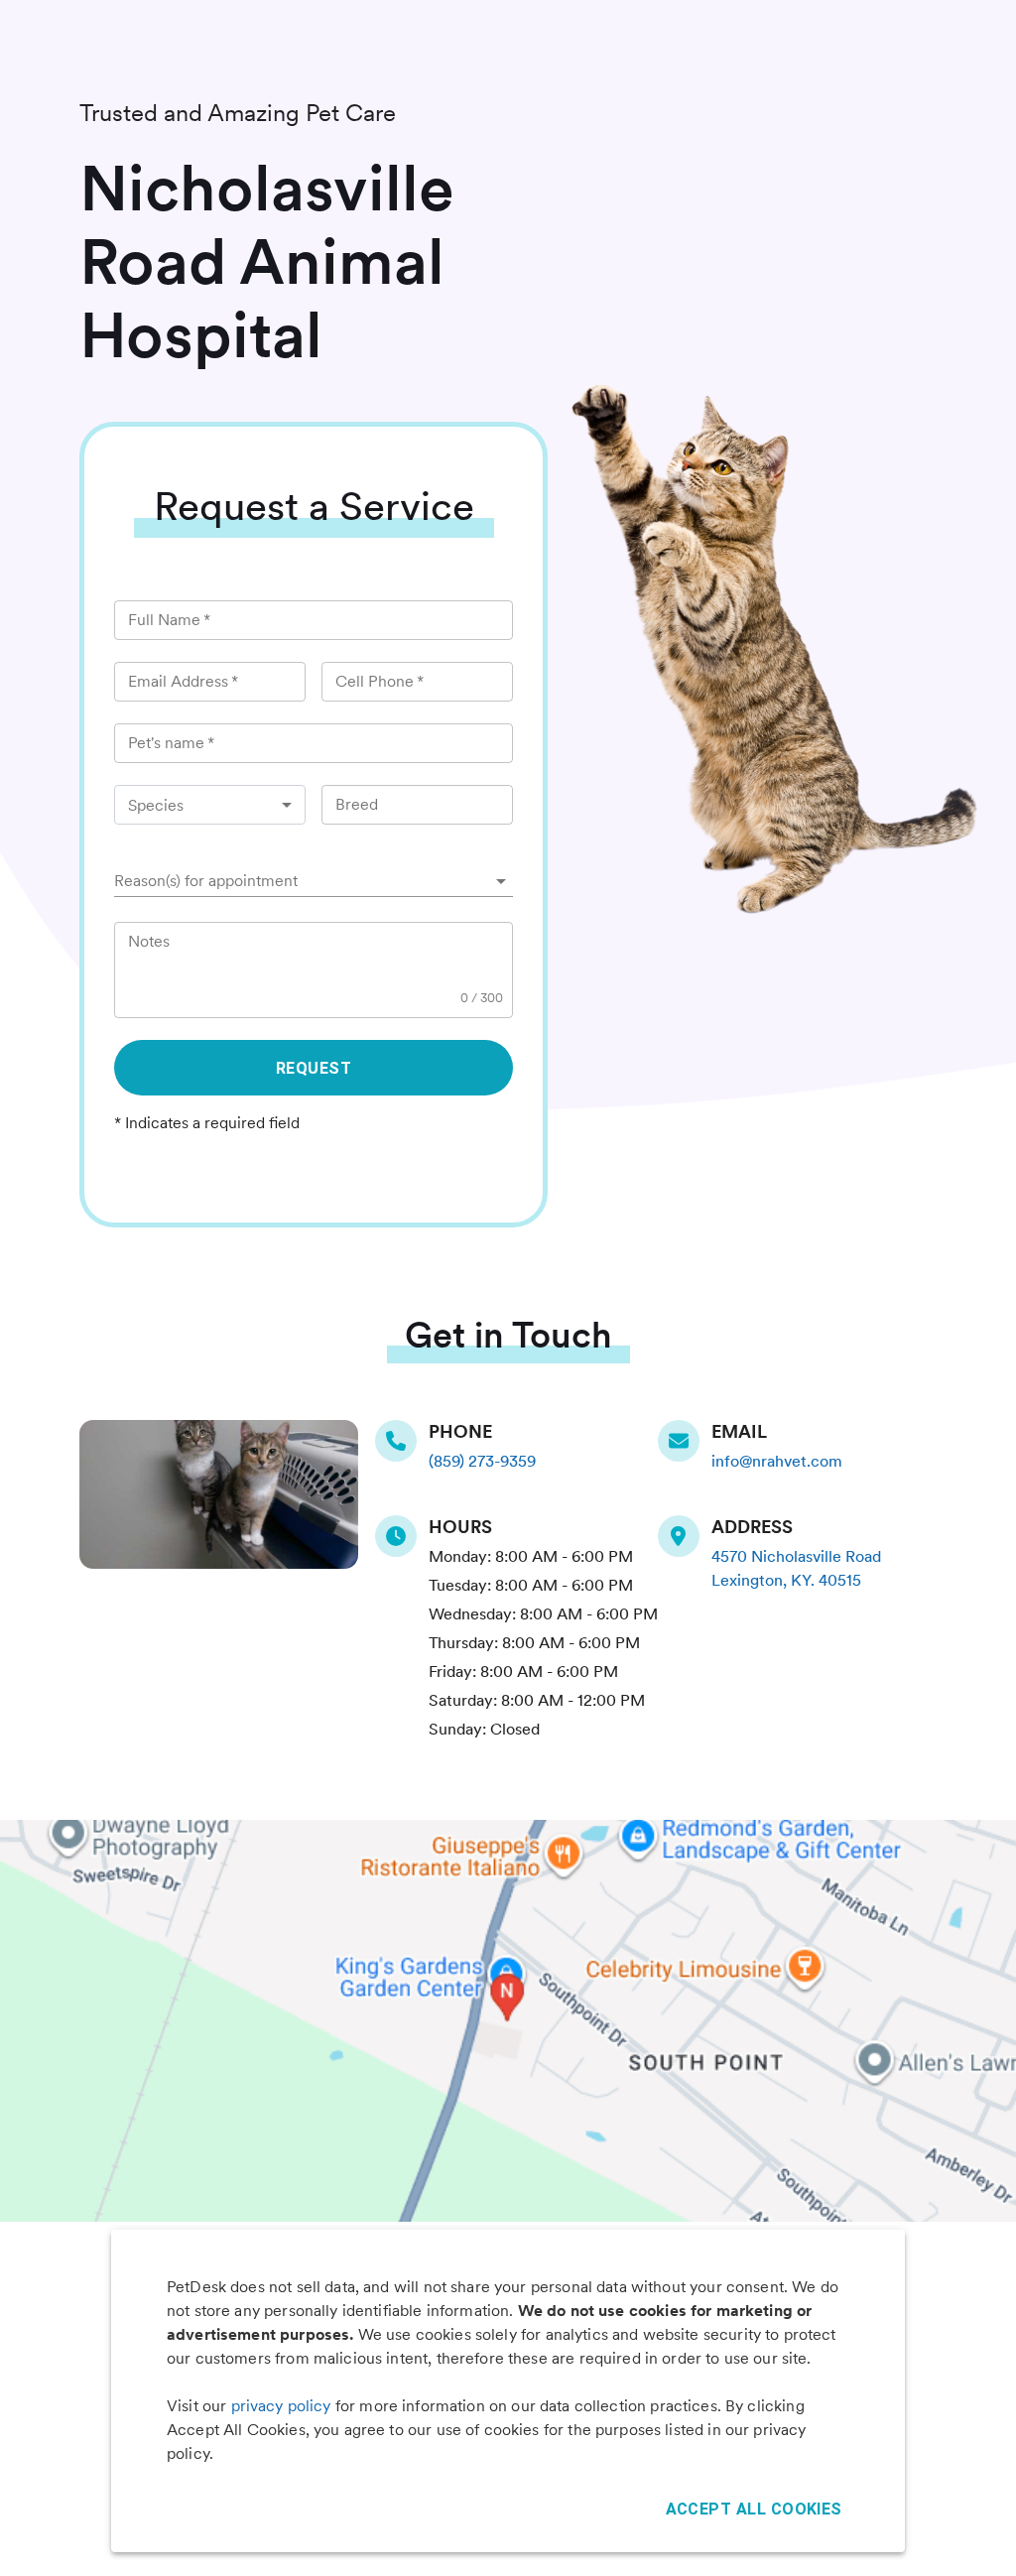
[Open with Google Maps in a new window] (508, 2021)
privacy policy (281, 2406)
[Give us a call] (402, 1441)
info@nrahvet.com (777, 1461)
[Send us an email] (685, 1441)
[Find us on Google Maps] (685, 1536)
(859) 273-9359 (482, 1461)
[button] (314, 881)
